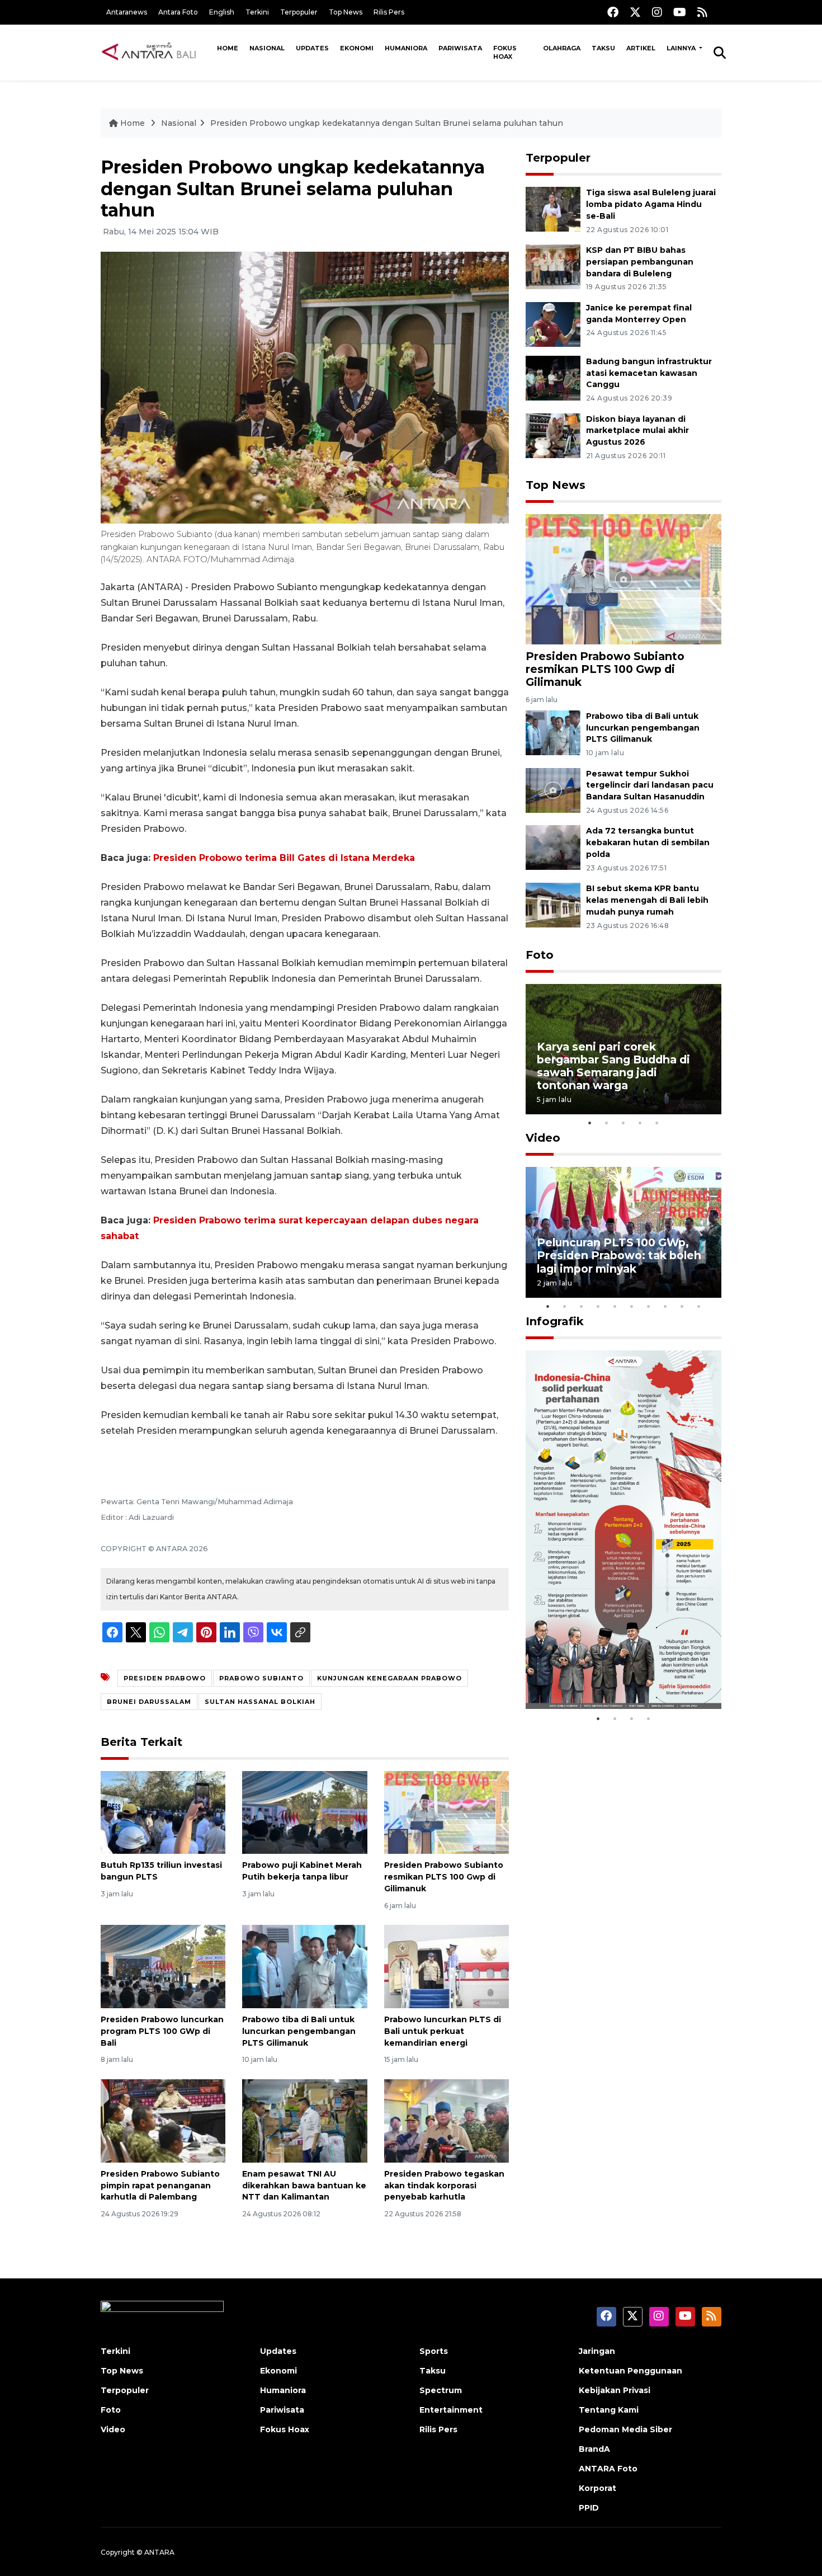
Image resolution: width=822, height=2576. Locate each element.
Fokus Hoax (505, 52)
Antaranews (127, 12)
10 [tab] (699, 1306)
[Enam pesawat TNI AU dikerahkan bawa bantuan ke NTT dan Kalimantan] (304, 2120)
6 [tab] (632, 1306)
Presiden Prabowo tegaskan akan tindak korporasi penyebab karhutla (444, 2186)
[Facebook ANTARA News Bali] (613, 12)
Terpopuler (299, 12)
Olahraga (562, 48)
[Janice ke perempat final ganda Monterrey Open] (553, 324)
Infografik (555, 1321)
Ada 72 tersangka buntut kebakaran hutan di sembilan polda (648, 842)
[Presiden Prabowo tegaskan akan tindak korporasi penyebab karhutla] (447, 2120)
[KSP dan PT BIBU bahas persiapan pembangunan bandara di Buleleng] (553, 266)
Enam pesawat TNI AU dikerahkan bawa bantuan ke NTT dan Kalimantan (304, 2186)
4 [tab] (640, 1123)
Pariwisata (460, 48)
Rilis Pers (389, 12)
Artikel (641, 48)
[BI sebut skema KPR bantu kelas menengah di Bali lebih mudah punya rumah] (553, 904)
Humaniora (406, 48)
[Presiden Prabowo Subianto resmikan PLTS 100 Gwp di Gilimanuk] (447, 1812)
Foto (540, 955)
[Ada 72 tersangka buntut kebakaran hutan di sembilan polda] (553, 847)
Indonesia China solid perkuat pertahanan (621, 1673)
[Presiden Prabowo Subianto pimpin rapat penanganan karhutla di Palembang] (163, 2120)
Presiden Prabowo (165, 1678)
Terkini (257, 12)
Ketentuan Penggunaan (630, 2371)
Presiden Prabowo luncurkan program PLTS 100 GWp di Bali (162, 2031)
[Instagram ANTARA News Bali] (657, 12)
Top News (346, 12)
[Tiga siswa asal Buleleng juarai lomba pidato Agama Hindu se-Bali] (553, 208)
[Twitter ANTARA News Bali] (635, 12)
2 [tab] (607, 1123)
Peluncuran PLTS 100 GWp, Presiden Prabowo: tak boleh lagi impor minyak (619, 1255)
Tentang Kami (609, 2410)
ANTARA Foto (608, 2469)
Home (228, 48)
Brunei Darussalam (149, 1702)
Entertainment (451, 2410)
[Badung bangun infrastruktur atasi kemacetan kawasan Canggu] (553, 377)
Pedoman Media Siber (625, 2429)
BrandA (594, 2449)
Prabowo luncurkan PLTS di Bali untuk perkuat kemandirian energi (443, 2031)
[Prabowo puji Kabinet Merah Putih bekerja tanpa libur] (304, 1812)
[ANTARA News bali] (156, 52)
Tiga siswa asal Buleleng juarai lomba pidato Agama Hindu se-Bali (651, 204)
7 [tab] (649, 1306)
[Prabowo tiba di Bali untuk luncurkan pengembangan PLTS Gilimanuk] (304, 1966)
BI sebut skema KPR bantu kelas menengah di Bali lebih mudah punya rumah (647, 900)
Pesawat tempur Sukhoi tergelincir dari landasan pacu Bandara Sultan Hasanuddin (650, 785)
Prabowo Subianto (261, 1678)
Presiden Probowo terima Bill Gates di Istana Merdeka (284, 858)
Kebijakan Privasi (615, 2390)
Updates (312, 48)
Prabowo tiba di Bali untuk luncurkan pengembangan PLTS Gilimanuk (299, 2031)
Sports (434, 2351)
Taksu (603, 48)
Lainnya (682, 48)
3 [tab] (623, 1123)
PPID (589, 2508)
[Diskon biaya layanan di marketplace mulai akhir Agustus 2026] (553, 435)
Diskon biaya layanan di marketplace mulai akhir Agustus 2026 (637, 431)
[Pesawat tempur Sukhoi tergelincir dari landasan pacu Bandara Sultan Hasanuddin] (553, 790)
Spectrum (441, 2390)
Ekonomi (357, 48)
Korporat (597, 2488)
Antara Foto (178, 12)
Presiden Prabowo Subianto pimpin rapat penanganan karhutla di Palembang (160, 2186)
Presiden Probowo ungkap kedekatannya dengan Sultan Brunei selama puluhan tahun (387, 123)
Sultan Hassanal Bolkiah (260, 1702)
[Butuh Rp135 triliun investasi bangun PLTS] (163, 1812)
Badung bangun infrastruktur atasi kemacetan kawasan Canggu (649, 373)
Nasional (267, 48)
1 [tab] (590, 1123)
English (222, 12)
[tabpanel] (623, 1049)
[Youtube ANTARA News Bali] (680, 12)
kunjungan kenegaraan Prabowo (389, 1678)
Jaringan (597, 2351)
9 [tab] (682, 1306)
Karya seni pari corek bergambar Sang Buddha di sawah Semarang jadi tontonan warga (613, 1066)
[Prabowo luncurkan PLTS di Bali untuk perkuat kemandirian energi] (447, 1966)
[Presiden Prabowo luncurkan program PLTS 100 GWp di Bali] (163, 1966)
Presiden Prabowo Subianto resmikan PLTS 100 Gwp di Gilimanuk (444, 1877)
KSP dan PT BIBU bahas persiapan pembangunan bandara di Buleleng (640, 262)
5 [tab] (657, 1123)
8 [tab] (665, 1306)
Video (543, 1138)
